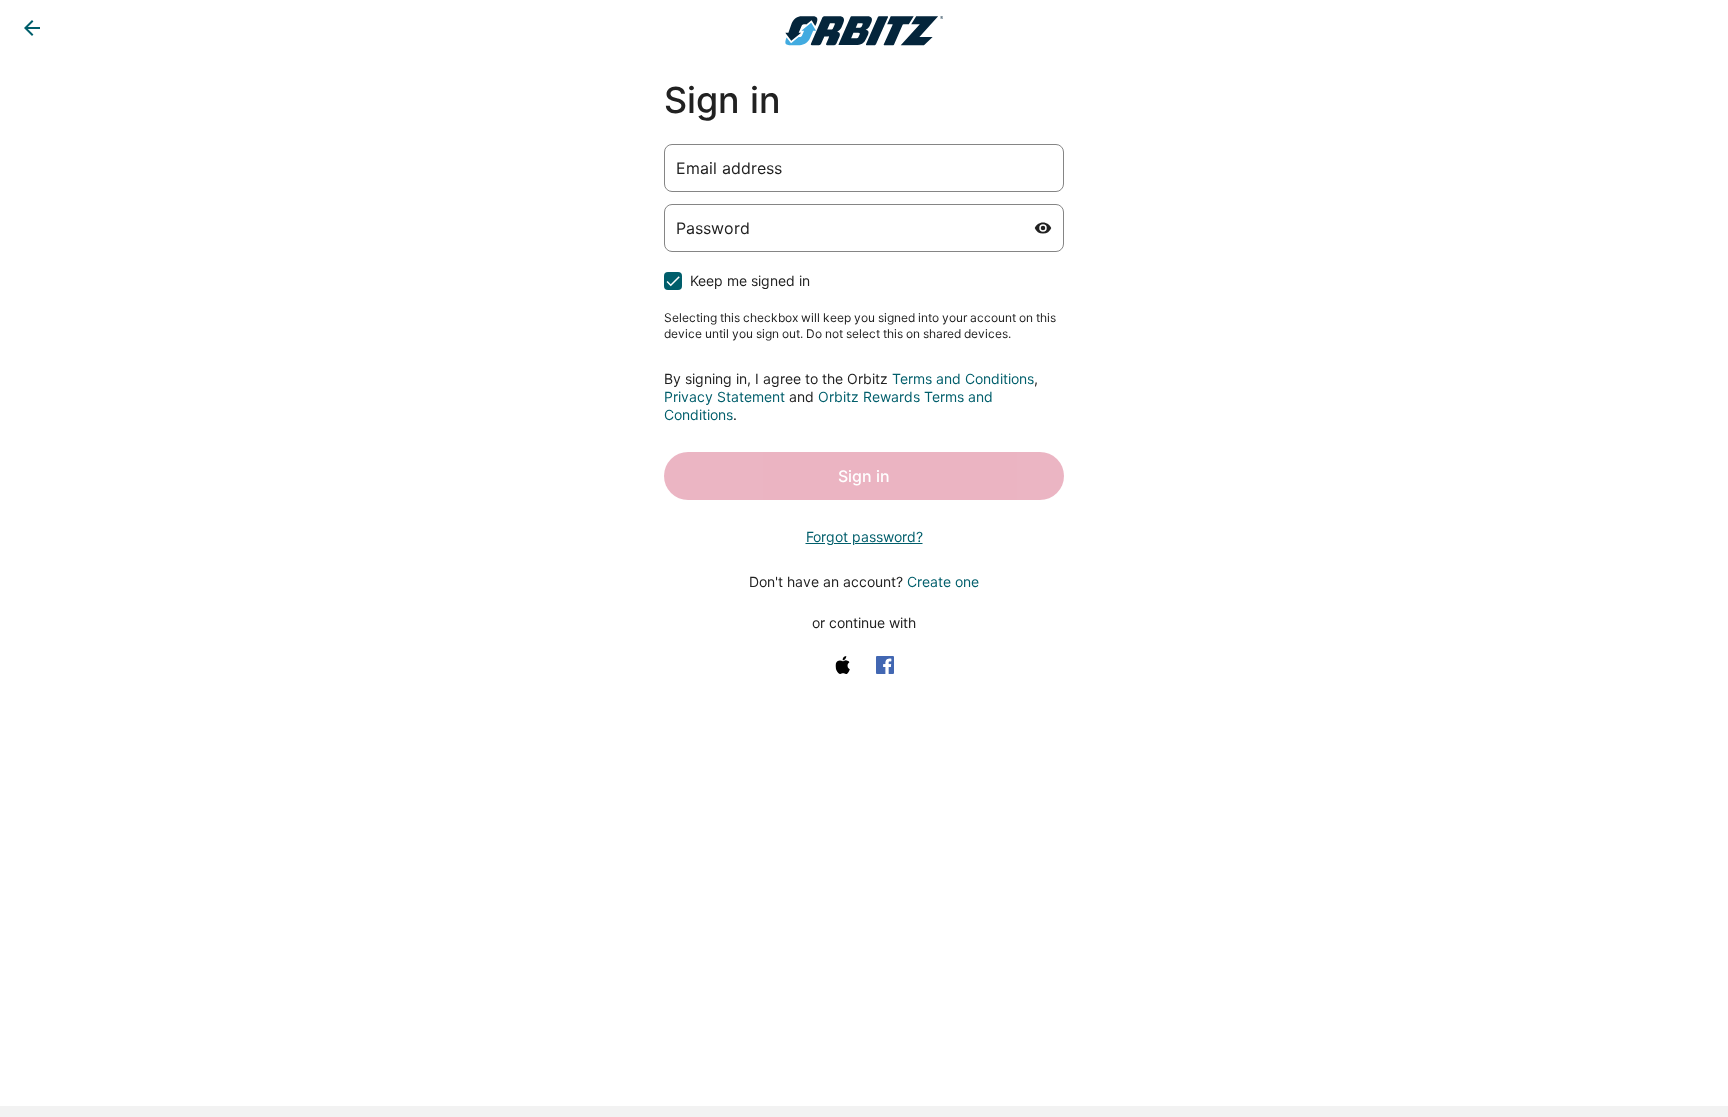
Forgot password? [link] (864, 536)
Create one (943, 581)
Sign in (864, 476)
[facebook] (885, 665)
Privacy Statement (724, 396)
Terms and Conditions (963, 378)
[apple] (843, 665)
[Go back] (32, 28)
